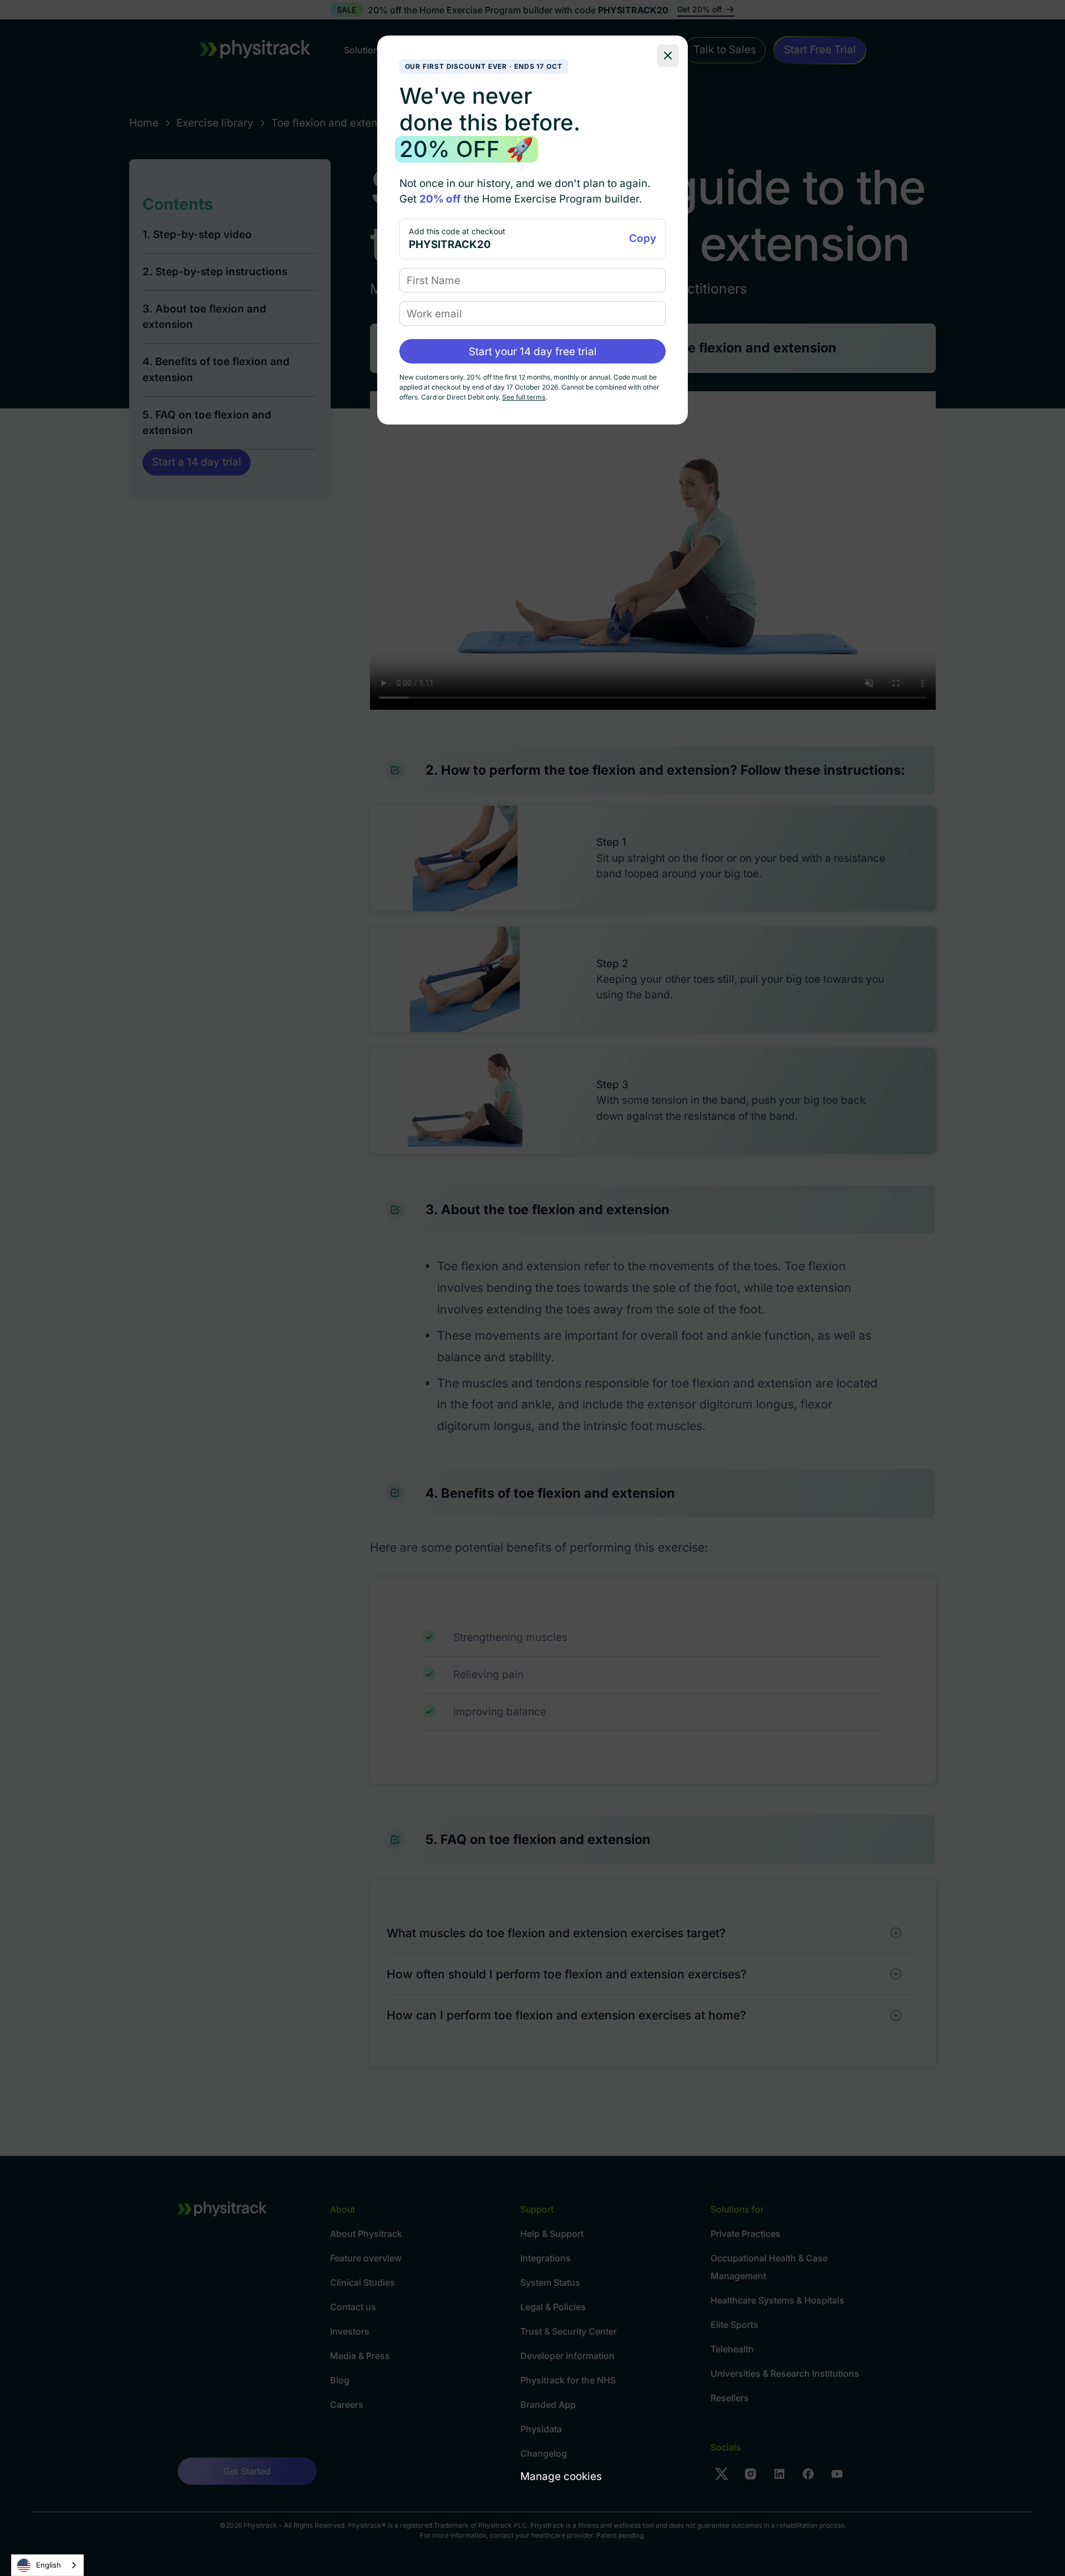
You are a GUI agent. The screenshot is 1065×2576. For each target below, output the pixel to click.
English (49, 2565)
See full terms (524, 397)
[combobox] (47, 2565)
